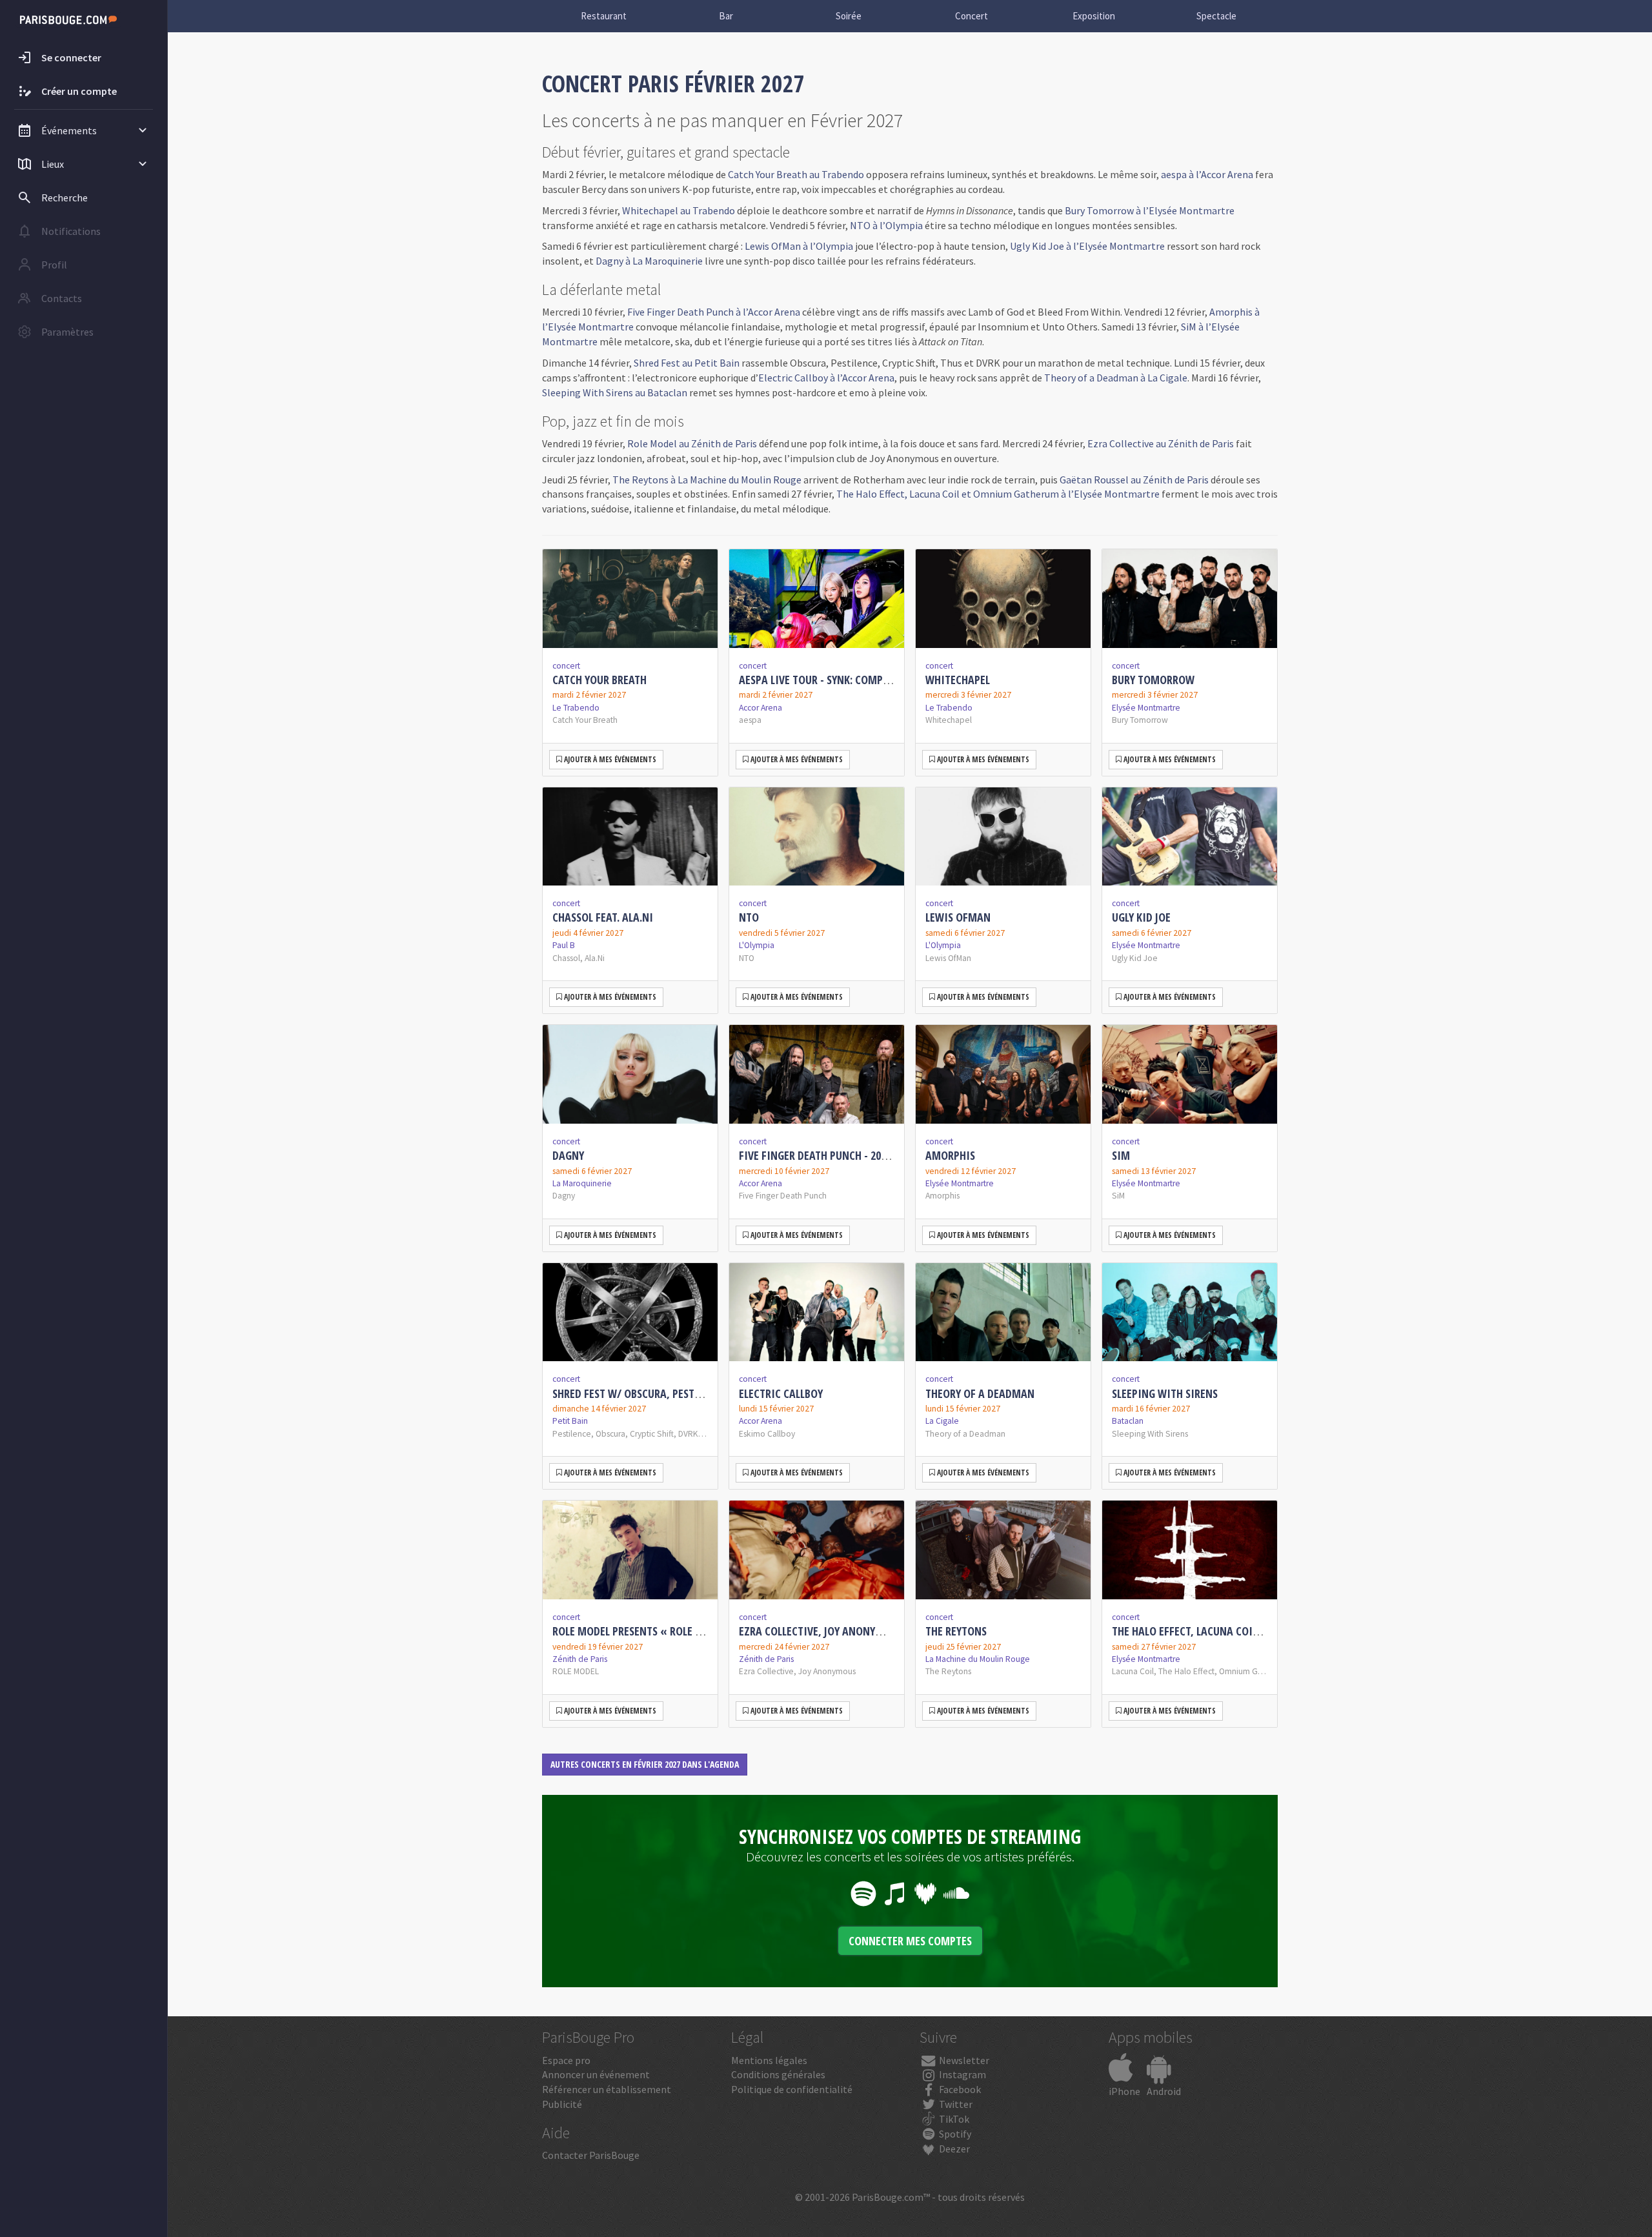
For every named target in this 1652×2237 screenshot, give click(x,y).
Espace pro (566, 2060)
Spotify (954, 2134)
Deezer (953, 2149)
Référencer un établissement (607, 2089)
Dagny (568, 1155)
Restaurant (604, 16)
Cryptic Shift (652, 1434)
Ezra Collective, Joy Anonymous (821, 1631)
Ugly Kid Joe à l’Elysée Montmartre (1087, 246)
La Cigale (942, 1421)
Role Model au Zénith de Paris (692, 443)
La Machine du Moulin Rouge (978, 1659)
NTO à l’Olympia (886, 225)
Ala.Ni (595, 958)
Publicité (562, 2104)
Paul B (564, 945)
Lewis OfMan (958, 917)
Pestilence (572, 1434)
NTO (747, 958)
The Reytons (956, 1631)
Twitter (955, 2104)
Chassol (566, 958)
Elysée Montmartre (1146, 708)
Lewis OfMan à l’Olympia (799, 246)
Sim (1121, 1155)
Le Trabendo (576, 708)
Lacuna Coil (1133, 1671)
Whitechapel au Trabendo (679, 210)
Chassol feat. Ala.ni (603, 917)
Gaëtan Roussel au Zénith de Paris (1134, 480)
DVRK (688, 1434)
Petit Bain (570, 1421)
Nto (749, 917)
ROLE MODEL (576, 1671)
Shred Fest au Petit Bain (687, 363)
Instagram (962, 2074)
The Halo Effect (1186, 1671)
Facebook (959, 2089)
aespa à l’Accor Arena (1207, 174)
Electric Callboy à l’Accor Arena (826, 378)
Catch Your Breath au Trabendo (796, 174)
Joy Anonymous (827, 1671)
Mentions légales (769, 2060)
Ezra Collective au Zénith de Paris (1161, 443)
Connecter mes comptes (910, 1941)
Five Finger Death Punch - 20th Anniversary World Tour (881, 1155)
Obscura (610, 1434)
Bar (726, 16)
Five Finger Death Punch (783, 1196)
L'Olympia (757, 945)
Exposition (1094, 16)
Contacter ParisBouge (591, 2155)
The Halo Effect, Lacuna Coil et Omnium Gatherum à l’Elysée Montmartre (998, 494)
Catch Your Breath (599, 680)
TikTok (953, 2119)
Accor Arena (761, 708)
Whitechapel (958, 680)
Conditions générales (778, 2074)
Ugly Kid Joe (1141, 917)
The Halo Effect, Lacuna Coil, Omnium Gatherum (1235, 1631)
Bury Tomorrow (1153, 680)
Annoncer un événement (596, 2074)
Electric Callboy (781, 1393)
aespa (750, 720)
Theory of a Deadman (980, 1393)
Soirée (849, 16)
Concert (972, 16)
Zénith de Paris (580, 1659)
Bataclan (1128, 1421)
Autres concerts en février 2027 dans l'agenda (645, 1764)
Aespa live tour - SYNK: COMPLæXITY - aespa (847, 680)
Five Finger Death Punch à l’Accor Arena (714, 312)
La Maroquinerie (582, 1183)
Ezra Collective (766, 1671)
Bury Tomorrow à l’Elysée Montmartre (1150, 210)
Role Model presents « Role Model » (644, 1631)
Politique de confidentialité (792, 2089)
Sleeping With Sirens (1165, 1393)
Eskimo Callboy (767, 1434)
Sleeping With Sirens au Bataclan (615, 392)
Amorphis (950, 1155)
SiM (1118, 1196)
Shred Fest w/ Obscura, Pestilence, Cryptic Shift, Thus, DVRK (705, 1393)
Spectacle (1216, 16)
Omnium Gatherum (1254, 1671)
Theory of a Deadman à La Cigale (1116, 378)
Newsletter (963, 2060)
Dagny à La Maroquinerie (649, 261)
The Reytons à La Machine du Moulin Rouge (707, 480)
